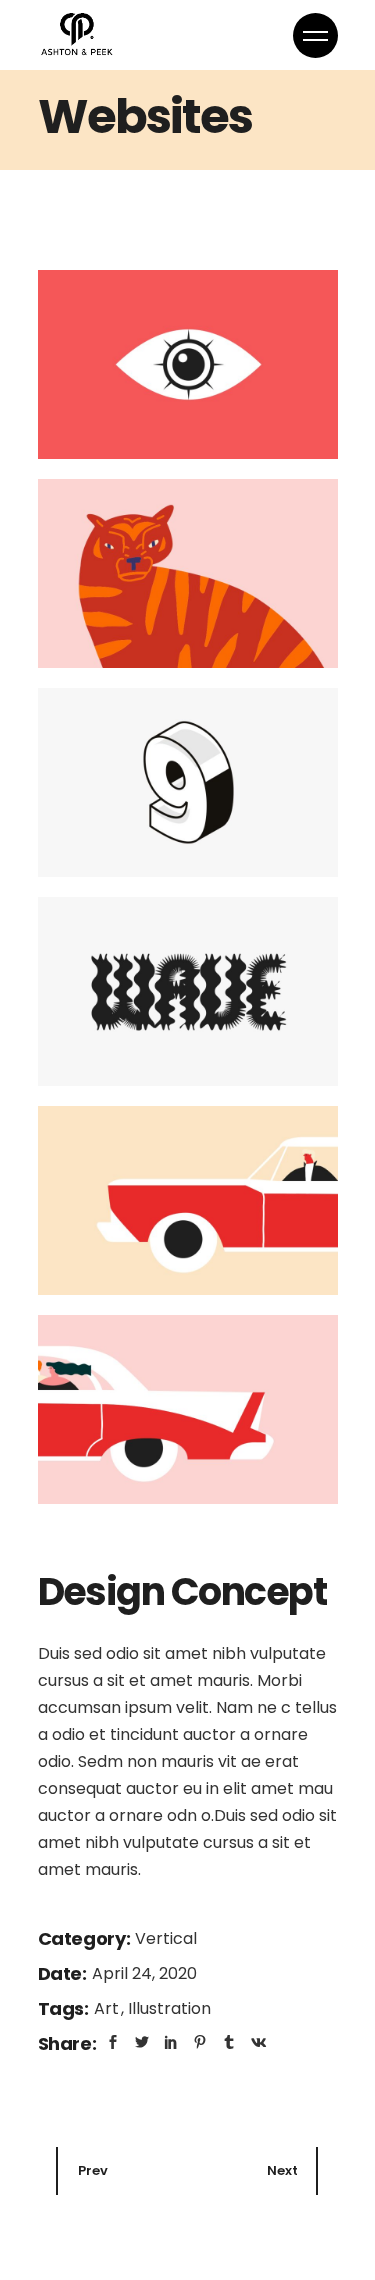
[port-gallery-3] (188, 782)
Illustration (169, 2008)
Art (108, 2008)
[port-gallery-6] (188, 1409)
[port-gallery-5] (188, 1200)
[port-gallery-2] (188, 573)
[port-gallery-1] (188, 364)
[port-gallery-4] (188, 991)
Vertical (166, 1938)
